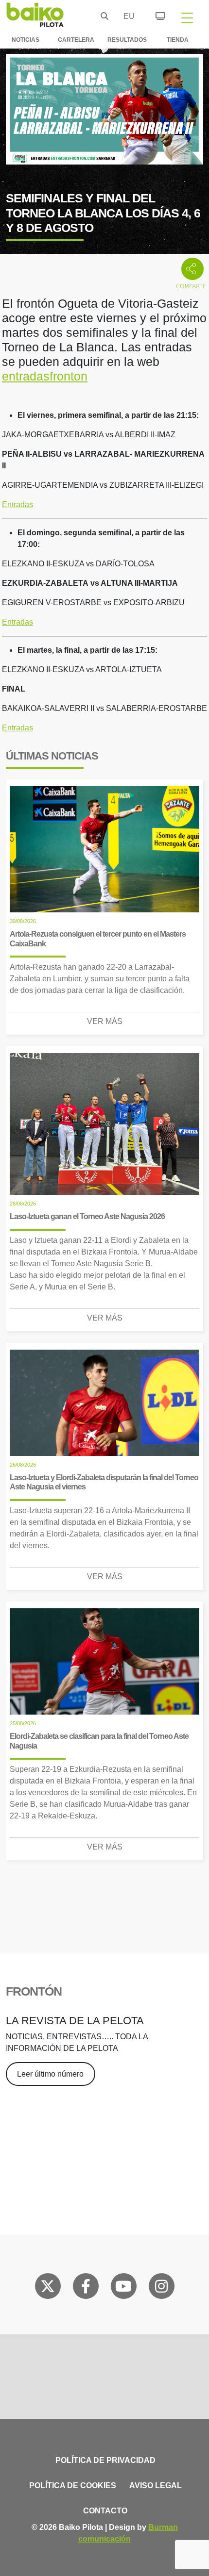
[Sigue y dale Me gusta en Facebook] (86, 2288)
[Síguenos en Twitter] (48, 2288)
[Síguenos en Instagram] (161, 2288)
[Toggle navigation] (187, 17)
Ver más (105, 1021)
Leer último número (50, 2074)
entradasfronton (45, 376)
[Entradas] (155, 15)
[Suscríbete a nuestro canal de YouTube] (123, 2288)
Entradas (17, 504)
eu (126, 16)
